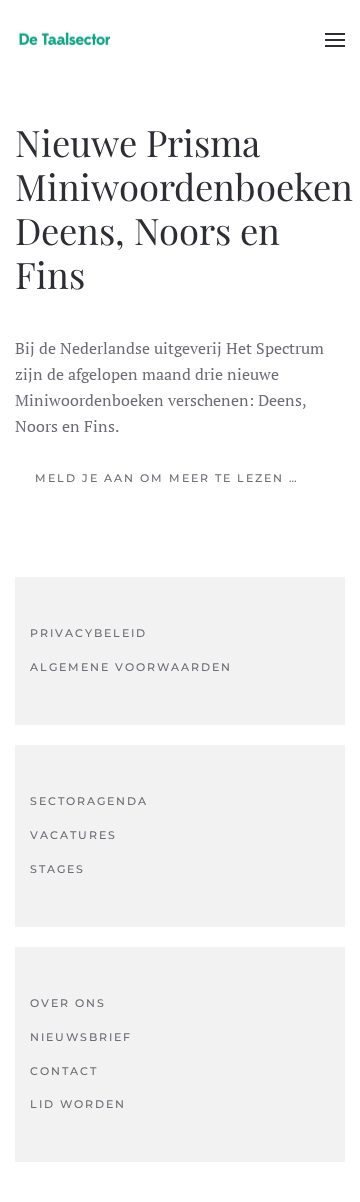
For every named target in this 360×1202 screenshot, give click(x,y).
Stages (57, 869)
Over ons (68, 1003)
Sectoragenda (89, 801)
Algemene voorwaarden (131, 667)
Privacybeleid (88, 633)
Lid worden (78, 1104)
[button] (335, 40)
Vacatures (73, 835)
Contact (64, 1071)
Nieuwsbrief (81, 1037)
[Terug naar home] (65, 40)
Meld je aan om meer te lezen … (167, 478)
